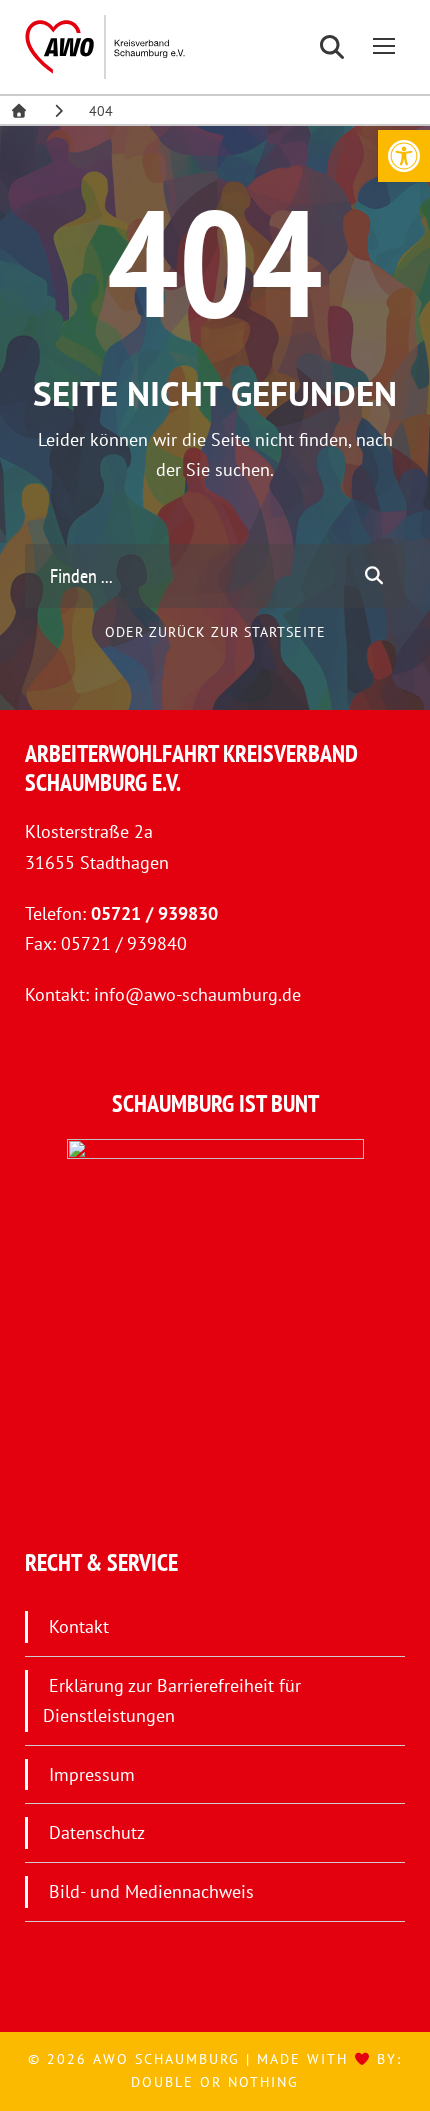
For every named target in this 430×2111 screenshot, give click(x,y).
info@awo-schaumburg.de (197, 994)
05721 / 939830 (154, 913)
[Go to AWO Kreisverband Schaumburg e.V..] (19, 111)
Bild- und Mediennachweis (151, 1891)
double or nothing (215, 2082)
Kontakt (79, 1626)
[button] (404, 156)
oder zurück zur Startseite (215, 632)
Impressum (92, 1774)
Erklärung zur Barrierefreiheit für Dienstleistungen (172, 1701)
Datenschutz (97, 1832)
